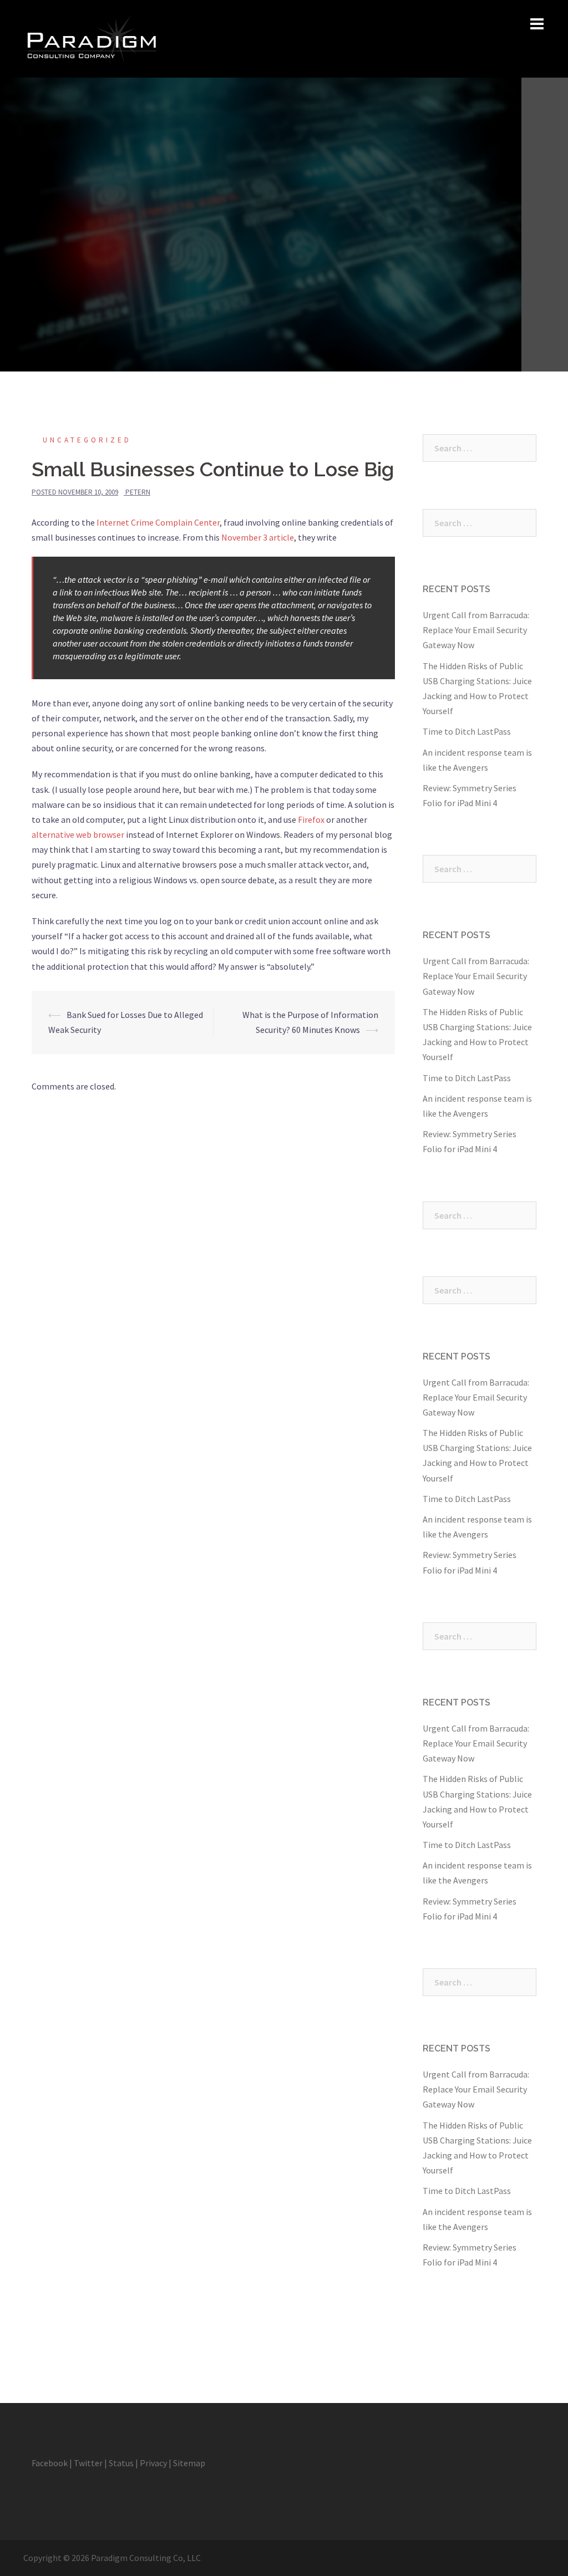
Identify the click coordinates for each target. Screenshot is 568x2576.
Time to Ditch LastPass (467, 731)
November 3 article (258, 537)
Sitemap (189, 2463)
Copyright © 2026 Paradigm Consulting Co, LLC (112, 2558)
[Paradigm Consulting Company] (91, 38)
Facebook (50, 2463)
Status (121, 2463)
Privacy (153, 2463)
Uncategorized (87, 440)
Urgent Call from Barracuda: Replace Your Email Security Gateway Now (476, 630)
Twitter (88, 2463)
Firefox (311, 819)
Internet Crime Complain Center (158, 522)
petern (138, 492)
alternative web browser (78, 834)
